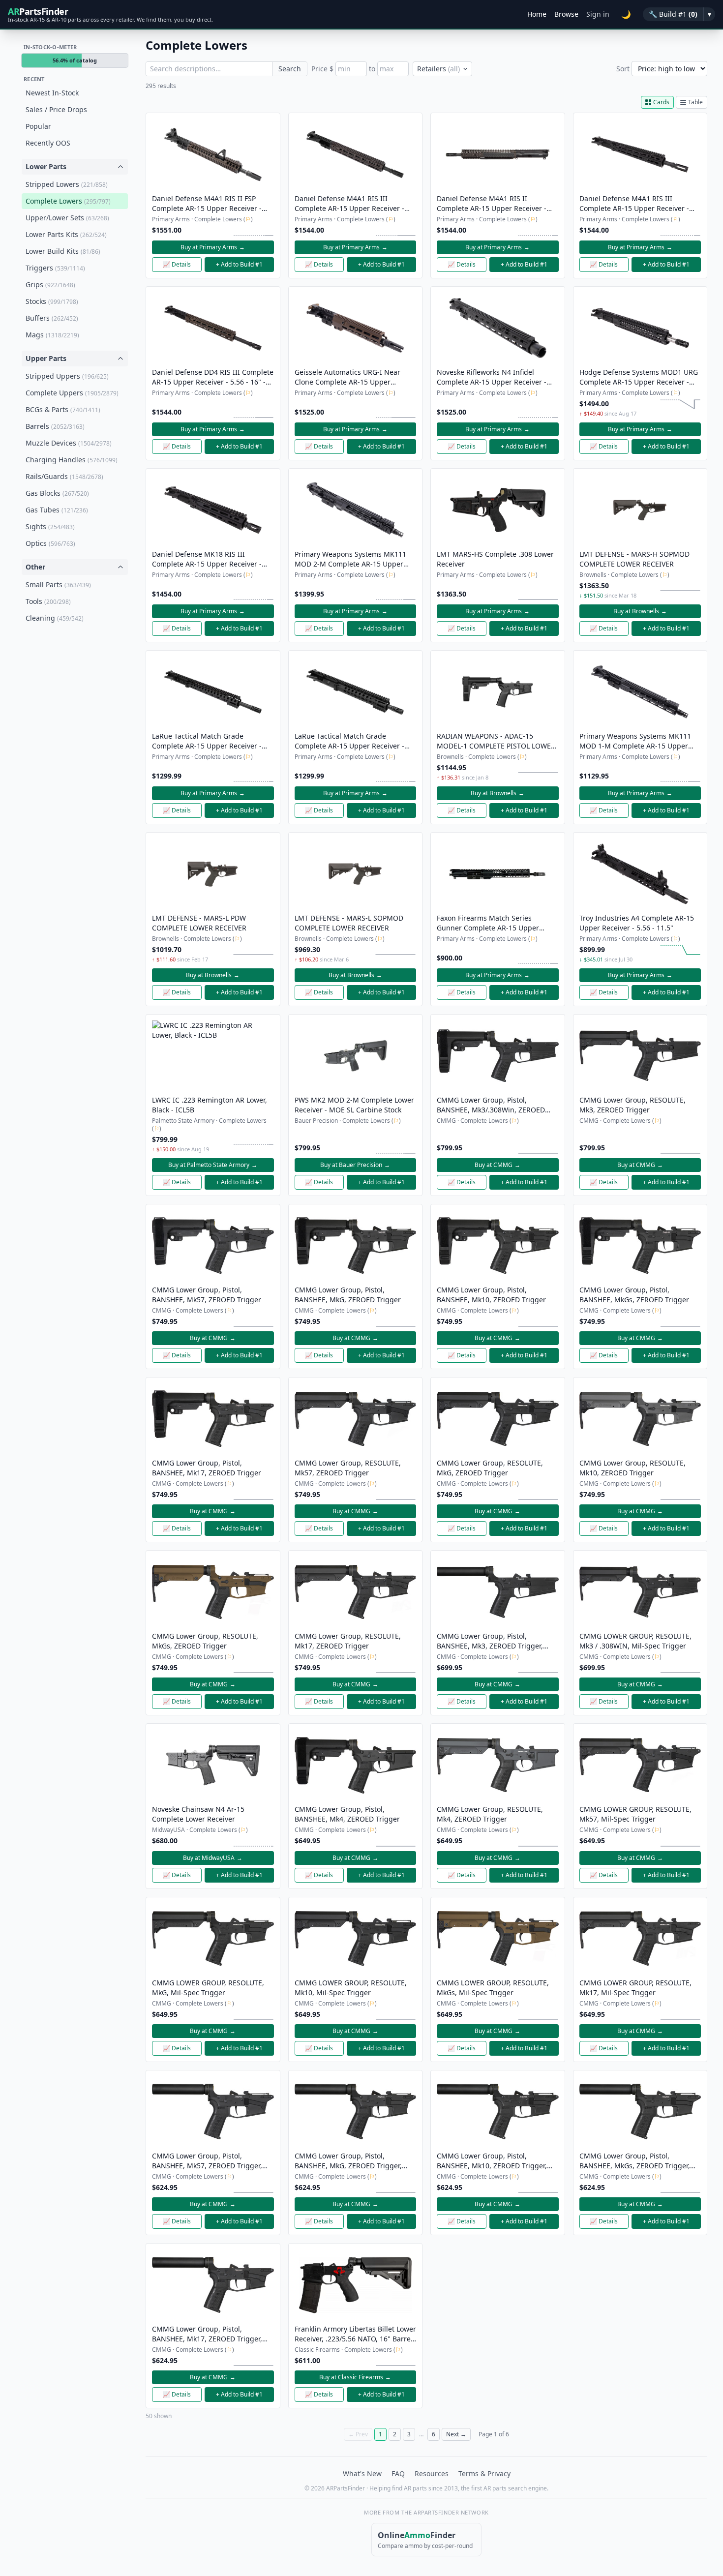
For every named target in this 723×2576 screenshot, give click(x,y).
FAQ (398, 2473)
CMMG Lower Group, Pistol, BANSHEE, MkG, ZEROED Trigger (348, 1295)
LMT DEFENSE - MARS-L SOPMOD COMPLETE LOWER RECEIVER (349, 923)
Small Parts (58, 584)
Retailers (438, 69)
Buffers (52, 318)
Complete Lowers (68, 201)
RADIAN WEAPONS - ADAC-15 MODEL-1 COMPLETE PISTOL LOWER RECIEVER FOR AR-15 (496, 741)
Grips (50, 285)
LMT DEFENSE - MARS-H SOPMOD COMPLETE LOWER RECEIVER (634, 559)
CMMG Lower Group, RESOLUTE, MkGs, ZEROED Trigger (205, 1641)
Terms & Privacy (484, 2473)
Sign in (598, 14)
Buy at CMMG (497, 1165)
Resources (432, 2473)
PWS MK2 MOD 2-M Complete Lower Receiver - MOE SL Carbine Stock (354, 1105)
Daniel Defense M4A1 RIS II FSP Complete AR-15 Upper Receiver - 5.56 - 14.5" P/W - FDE (207, 204)
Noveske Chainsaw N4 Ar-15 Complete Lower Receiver (198, 1814)
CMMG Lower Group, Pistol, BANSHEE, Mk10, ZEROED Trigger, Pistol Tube (492, 2161)
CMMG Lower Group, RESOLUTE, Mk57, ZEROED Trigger (348, 1468)
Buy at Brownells (640, 611)
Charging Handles (72, 460)
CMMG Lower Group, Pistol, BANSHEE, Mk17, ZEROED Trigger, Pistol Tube (207, 2334)
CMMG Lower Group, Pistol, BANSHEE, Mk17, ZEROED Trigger (207, 1468)
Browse (566, 14)
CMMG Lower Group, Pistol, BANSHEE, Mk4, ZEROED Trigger (347, 1814)
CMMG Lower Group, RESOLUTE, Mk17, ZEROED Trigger (348, 1641)
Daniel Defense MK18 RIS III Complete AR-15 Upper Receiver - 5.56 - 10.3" (207, 559)
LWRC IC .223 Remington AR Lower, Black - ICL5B (210, 1105)
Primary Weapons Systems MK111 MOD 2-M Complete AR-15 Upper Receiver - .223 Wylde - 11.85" (350, 559)
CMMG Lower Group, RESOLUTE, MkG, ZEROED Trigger (490, 1468)
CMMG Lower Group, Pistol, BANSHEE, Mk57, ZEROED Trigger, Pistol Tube (207, 2161)
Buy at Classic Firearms (355, 2377)
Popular (38, 126)
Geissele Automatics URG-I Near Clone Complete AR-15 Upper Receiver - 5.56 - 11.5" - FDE (347, 377)
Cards (661, 102)
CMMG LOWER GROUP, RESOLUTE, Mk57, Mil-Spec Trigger (635, 1814)
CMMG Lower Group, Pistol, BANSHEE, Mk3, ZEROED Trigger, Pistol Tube (490, 1641)
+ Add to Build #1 (239, 264)
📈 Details (177, 264)
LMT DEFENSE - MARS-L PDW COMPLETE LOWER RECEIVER (199, 923)
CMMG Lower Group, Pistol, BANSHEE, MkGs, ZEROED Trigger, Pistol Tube (635, 2161)
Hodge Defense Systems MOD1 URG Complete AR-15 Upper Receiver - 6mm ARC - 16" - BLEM (639, 377)
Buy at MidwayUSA (213, 1858)
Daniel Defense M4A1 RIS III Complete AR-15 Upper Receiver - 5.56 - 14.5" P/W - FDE (349, 204)
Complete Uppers (72, 393)
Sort (623, 69)
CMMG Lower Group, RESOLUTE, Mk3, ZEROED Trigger (633, 1105)
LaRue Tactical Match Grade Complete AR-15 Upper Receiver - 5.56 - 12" (349, 741)
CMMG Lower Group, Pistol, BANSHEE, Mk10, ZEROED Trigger (491, 1295)
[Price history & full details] (253, 231)
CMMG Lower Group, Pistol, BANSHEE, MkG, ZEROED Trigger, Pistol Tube (348, 2161)
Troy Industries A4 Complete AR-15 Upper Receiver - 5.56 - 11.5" (637, 923)
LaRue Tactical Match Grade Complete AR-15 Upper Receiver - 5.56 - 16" (207, 741)
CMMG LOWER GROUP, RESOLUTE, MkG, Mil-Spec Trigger (208, 1988)
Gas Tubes (57, 510)
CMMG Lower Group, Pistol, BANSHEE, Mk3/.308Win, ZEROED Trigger (491, 1105)
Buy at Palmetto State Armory (213, 1165)
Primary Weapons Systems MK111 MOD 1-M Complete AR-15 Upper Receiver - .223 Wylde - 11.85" (635, 741)
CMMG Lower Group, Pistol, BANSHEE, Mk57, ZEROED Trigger (207, 1295)
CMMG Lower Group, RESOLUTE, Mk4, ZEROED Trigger (490, 1814)
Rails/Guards (64, 476)
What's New (362, 2473)
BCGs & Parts (63, 409)
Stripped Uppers (67, 376)
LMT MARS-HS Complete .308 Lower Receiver (495, 559)
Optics (50, 543)
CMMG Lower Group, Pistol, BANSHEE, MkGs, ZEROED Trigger (634, 1295)
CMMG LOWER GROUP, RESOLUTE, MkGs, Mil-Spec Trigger (493, 1988)
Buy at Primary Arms (213, 247)
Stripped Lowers (67, 184)
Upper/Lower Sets (67, 218)
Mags (52, 335)
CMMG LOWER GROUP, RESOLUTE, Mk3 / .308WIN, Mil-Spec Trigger (635, 1641)
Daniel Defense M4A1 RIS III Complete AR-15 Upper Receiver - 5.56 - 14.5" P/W (634, 204)
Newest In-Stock (52, 93)
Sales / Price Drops (56, 109)
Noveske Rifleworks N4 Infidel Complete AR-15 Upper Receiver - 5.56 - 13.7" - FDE (492, 377)
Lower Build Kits (63, 251)
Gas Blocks (57, 493)
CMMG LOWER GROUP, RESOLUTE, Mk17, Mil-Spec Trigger (635, 1988)
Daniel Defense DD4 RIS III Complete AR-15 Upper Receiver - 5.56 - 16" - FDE (213, 377)
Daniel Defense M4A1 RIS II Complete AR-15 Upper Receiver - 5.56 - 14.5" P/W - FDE (492, 204)
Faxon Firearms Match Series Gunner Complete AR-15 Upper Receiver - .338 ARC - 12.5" (488, 923)
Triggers (55, 268)
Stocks (52, 301)
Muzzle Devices (69, 443)
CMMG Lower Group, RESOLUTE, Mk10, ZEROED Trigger (633, 1468)
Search (290, 69)
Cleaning (55, 618)
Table (695, 102)
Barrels (55, 426)
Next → (456, 2434)
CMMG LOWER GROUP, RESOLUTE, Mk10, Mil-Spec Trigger (351, 1988)
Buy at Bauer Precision (355, 1165)
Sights (50, 526)
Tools (48, 601)
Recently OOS (48, 143)
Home (537, 14)
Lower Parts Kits (66, 234)
